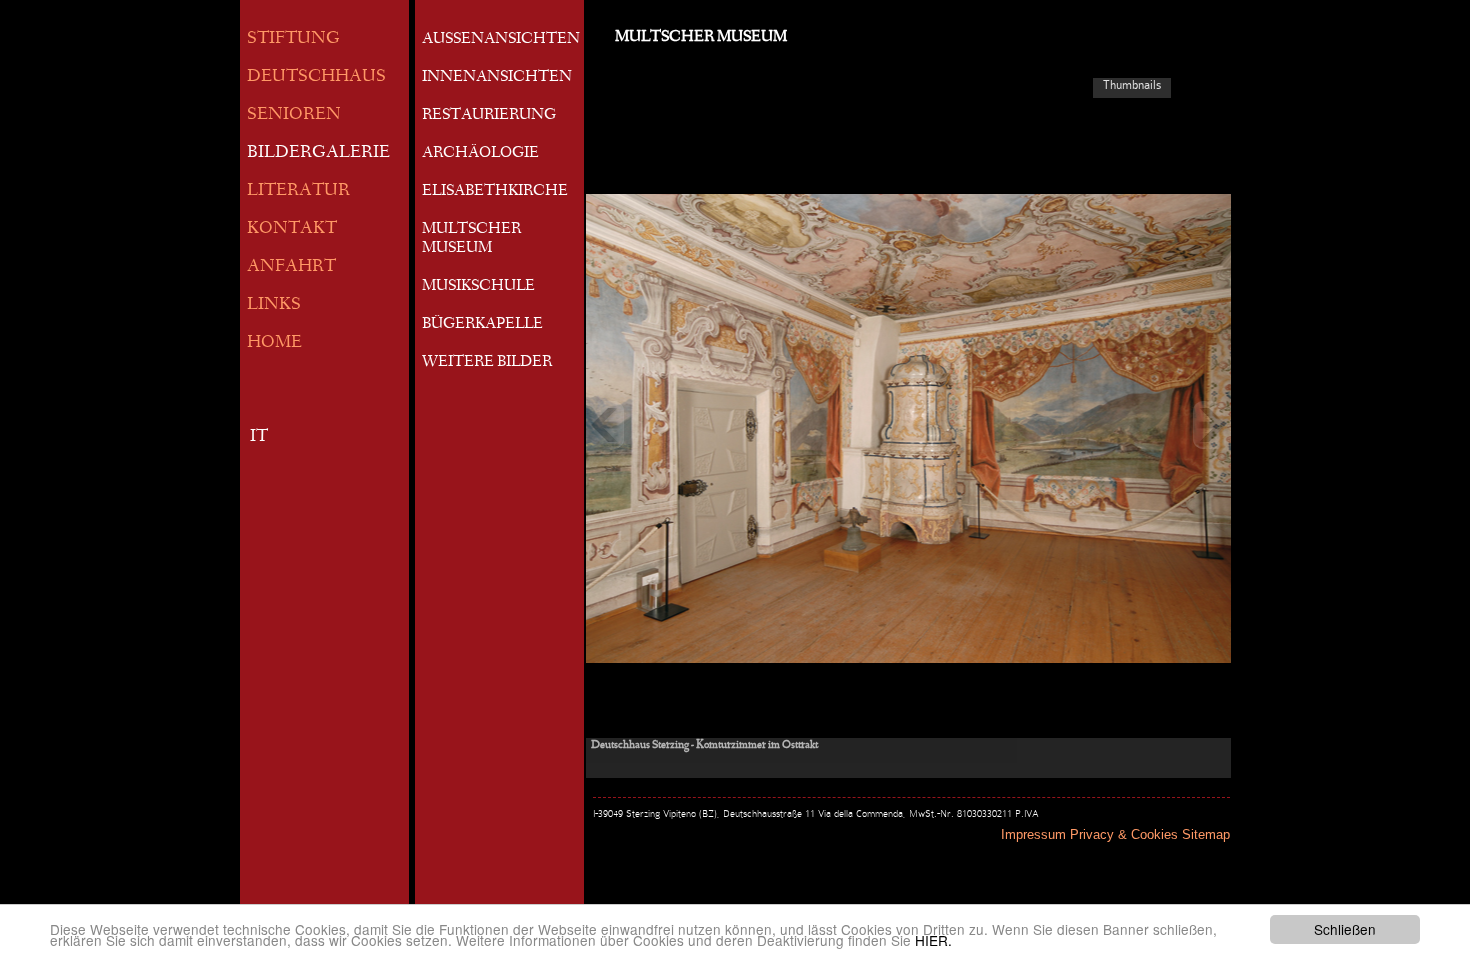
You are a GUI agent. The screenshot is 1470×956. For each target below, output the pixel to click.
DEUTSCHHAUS (316, 77)
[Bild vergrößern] (908, 424)
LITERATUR (298, 191)
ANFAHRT (291, 267)
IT (259, 437)
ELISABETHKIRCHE (495, 192)
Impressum (1033, 834)
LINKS (274, 305)
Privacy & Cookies (1124, 834)
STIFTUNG (293, 39)
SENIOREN (294, 115)
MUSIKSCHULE (478, 287)
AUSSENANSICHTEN (501, 40)
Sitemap (1206, 834)
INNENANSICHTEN (497, 78)
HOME (274, 343)
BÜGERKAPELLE (482, 325)
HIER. (933, 940)
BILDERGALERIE (318, 153)
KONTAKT (292, 229)
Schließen (1345, 929)
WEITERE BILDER (487, 363)
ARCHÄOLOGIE (480, 154)
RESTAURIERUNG (489, 116)
